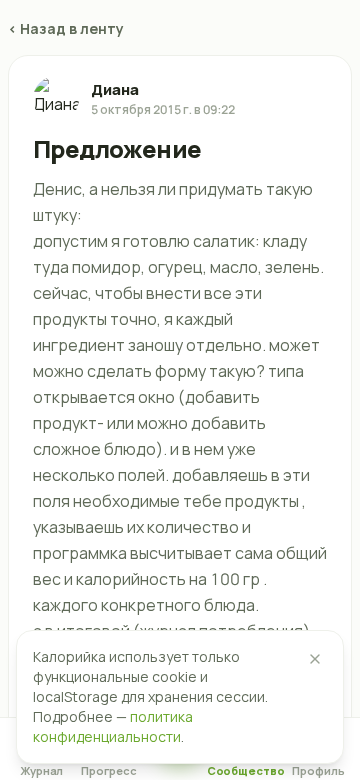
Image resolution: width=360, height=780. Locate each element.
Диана (115, 89)
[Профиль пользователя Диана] (56, 99)
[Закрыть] (315, 659)
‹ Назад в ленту (66, 28)
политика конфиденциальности (113, 726)
